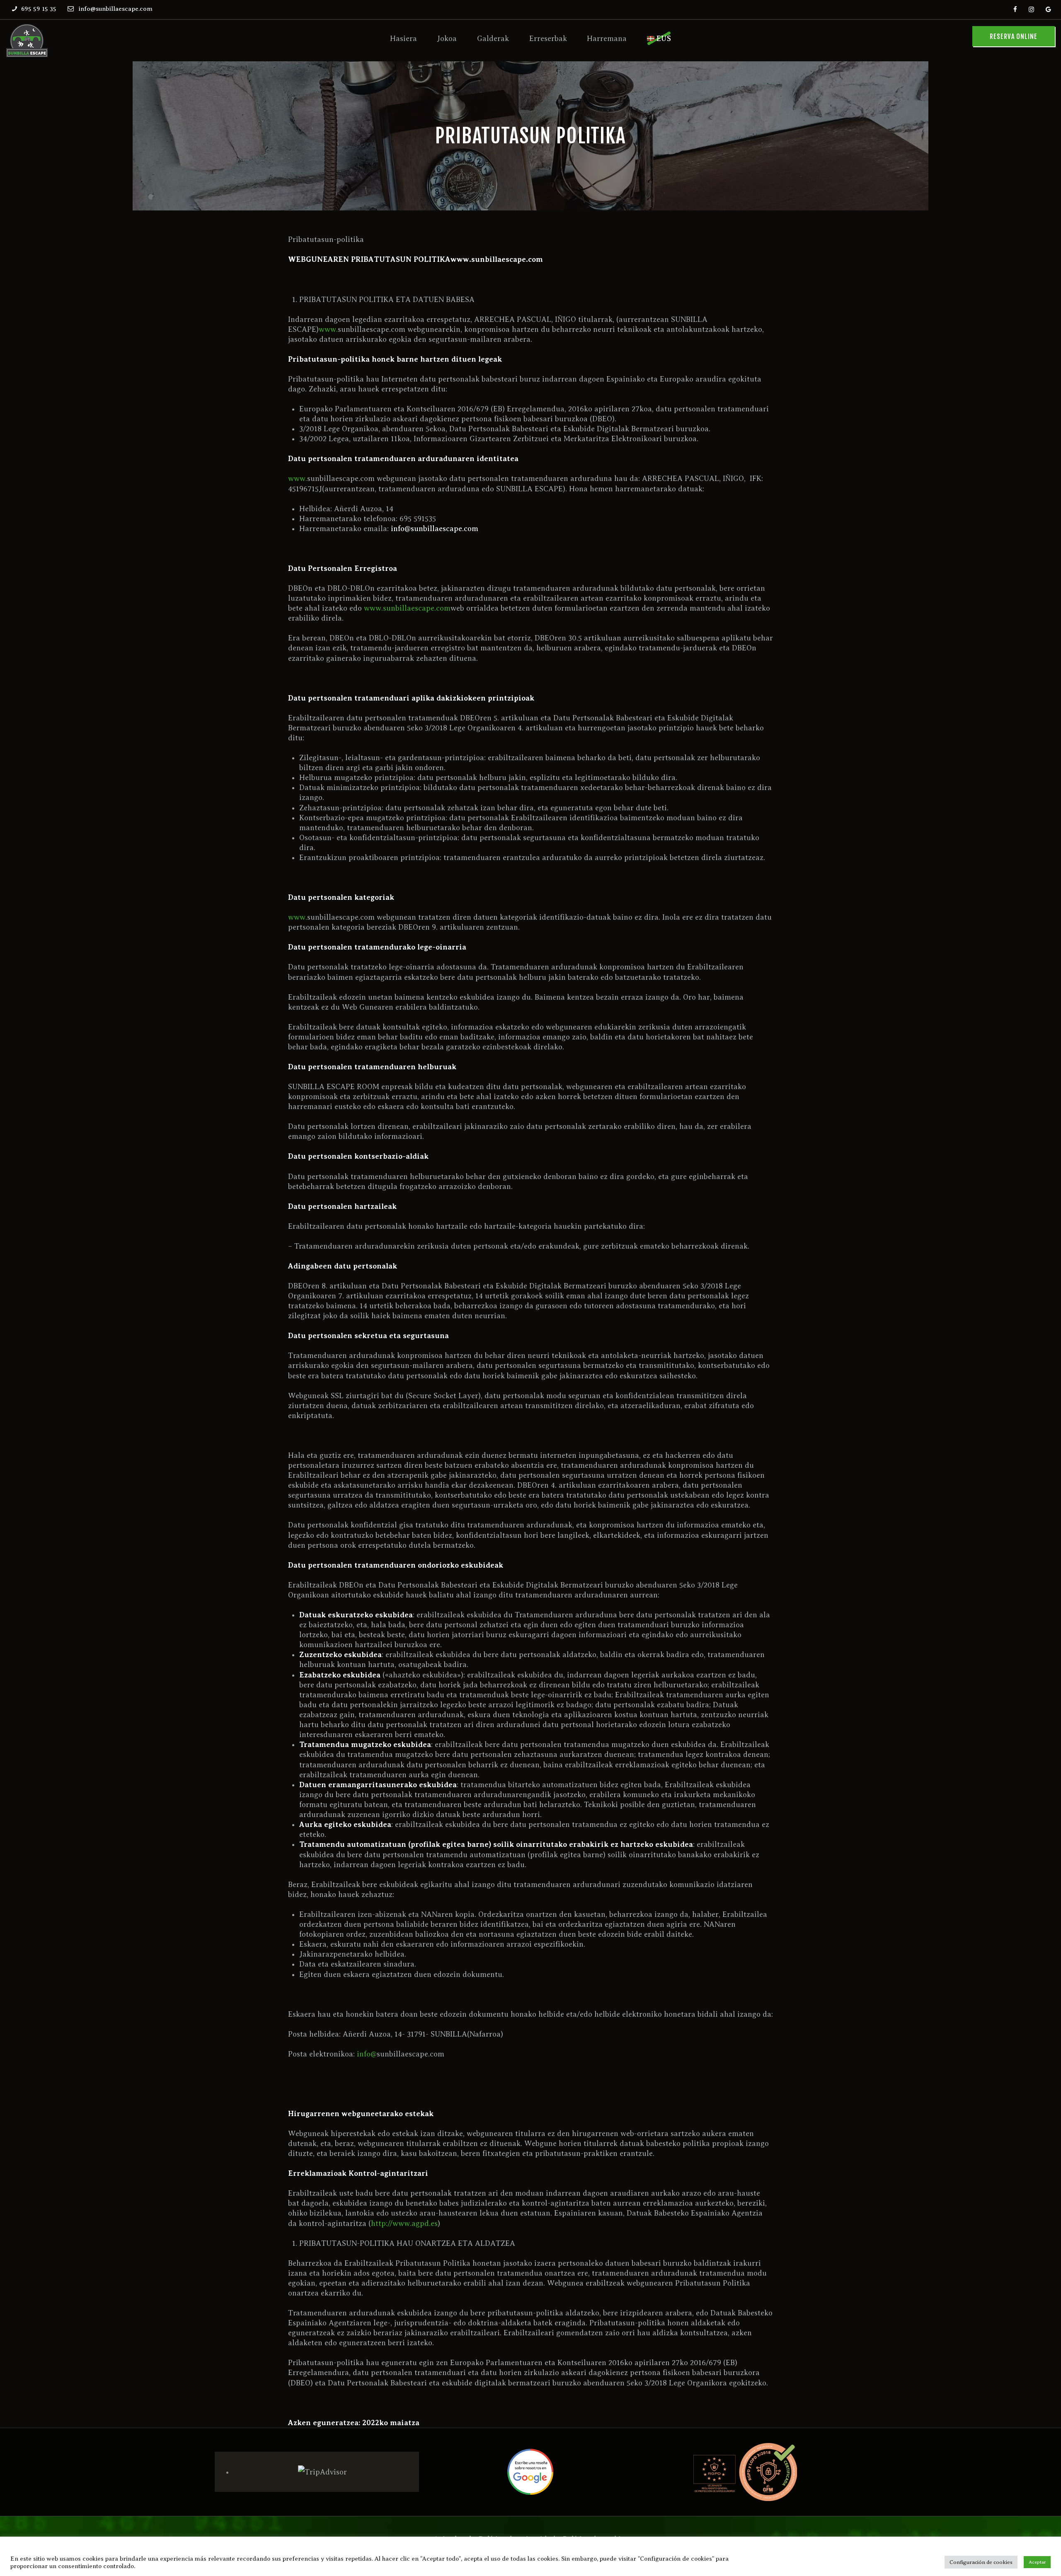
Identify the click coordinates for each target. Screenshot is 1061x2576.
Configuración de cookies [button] (981, 2562)
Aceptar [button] (1037, 2562)
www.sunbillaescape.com (407, 608)
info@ (367, 2054)
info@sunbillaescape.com (435, 529)
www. (328, 329)
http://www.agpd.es (404, 2223)
